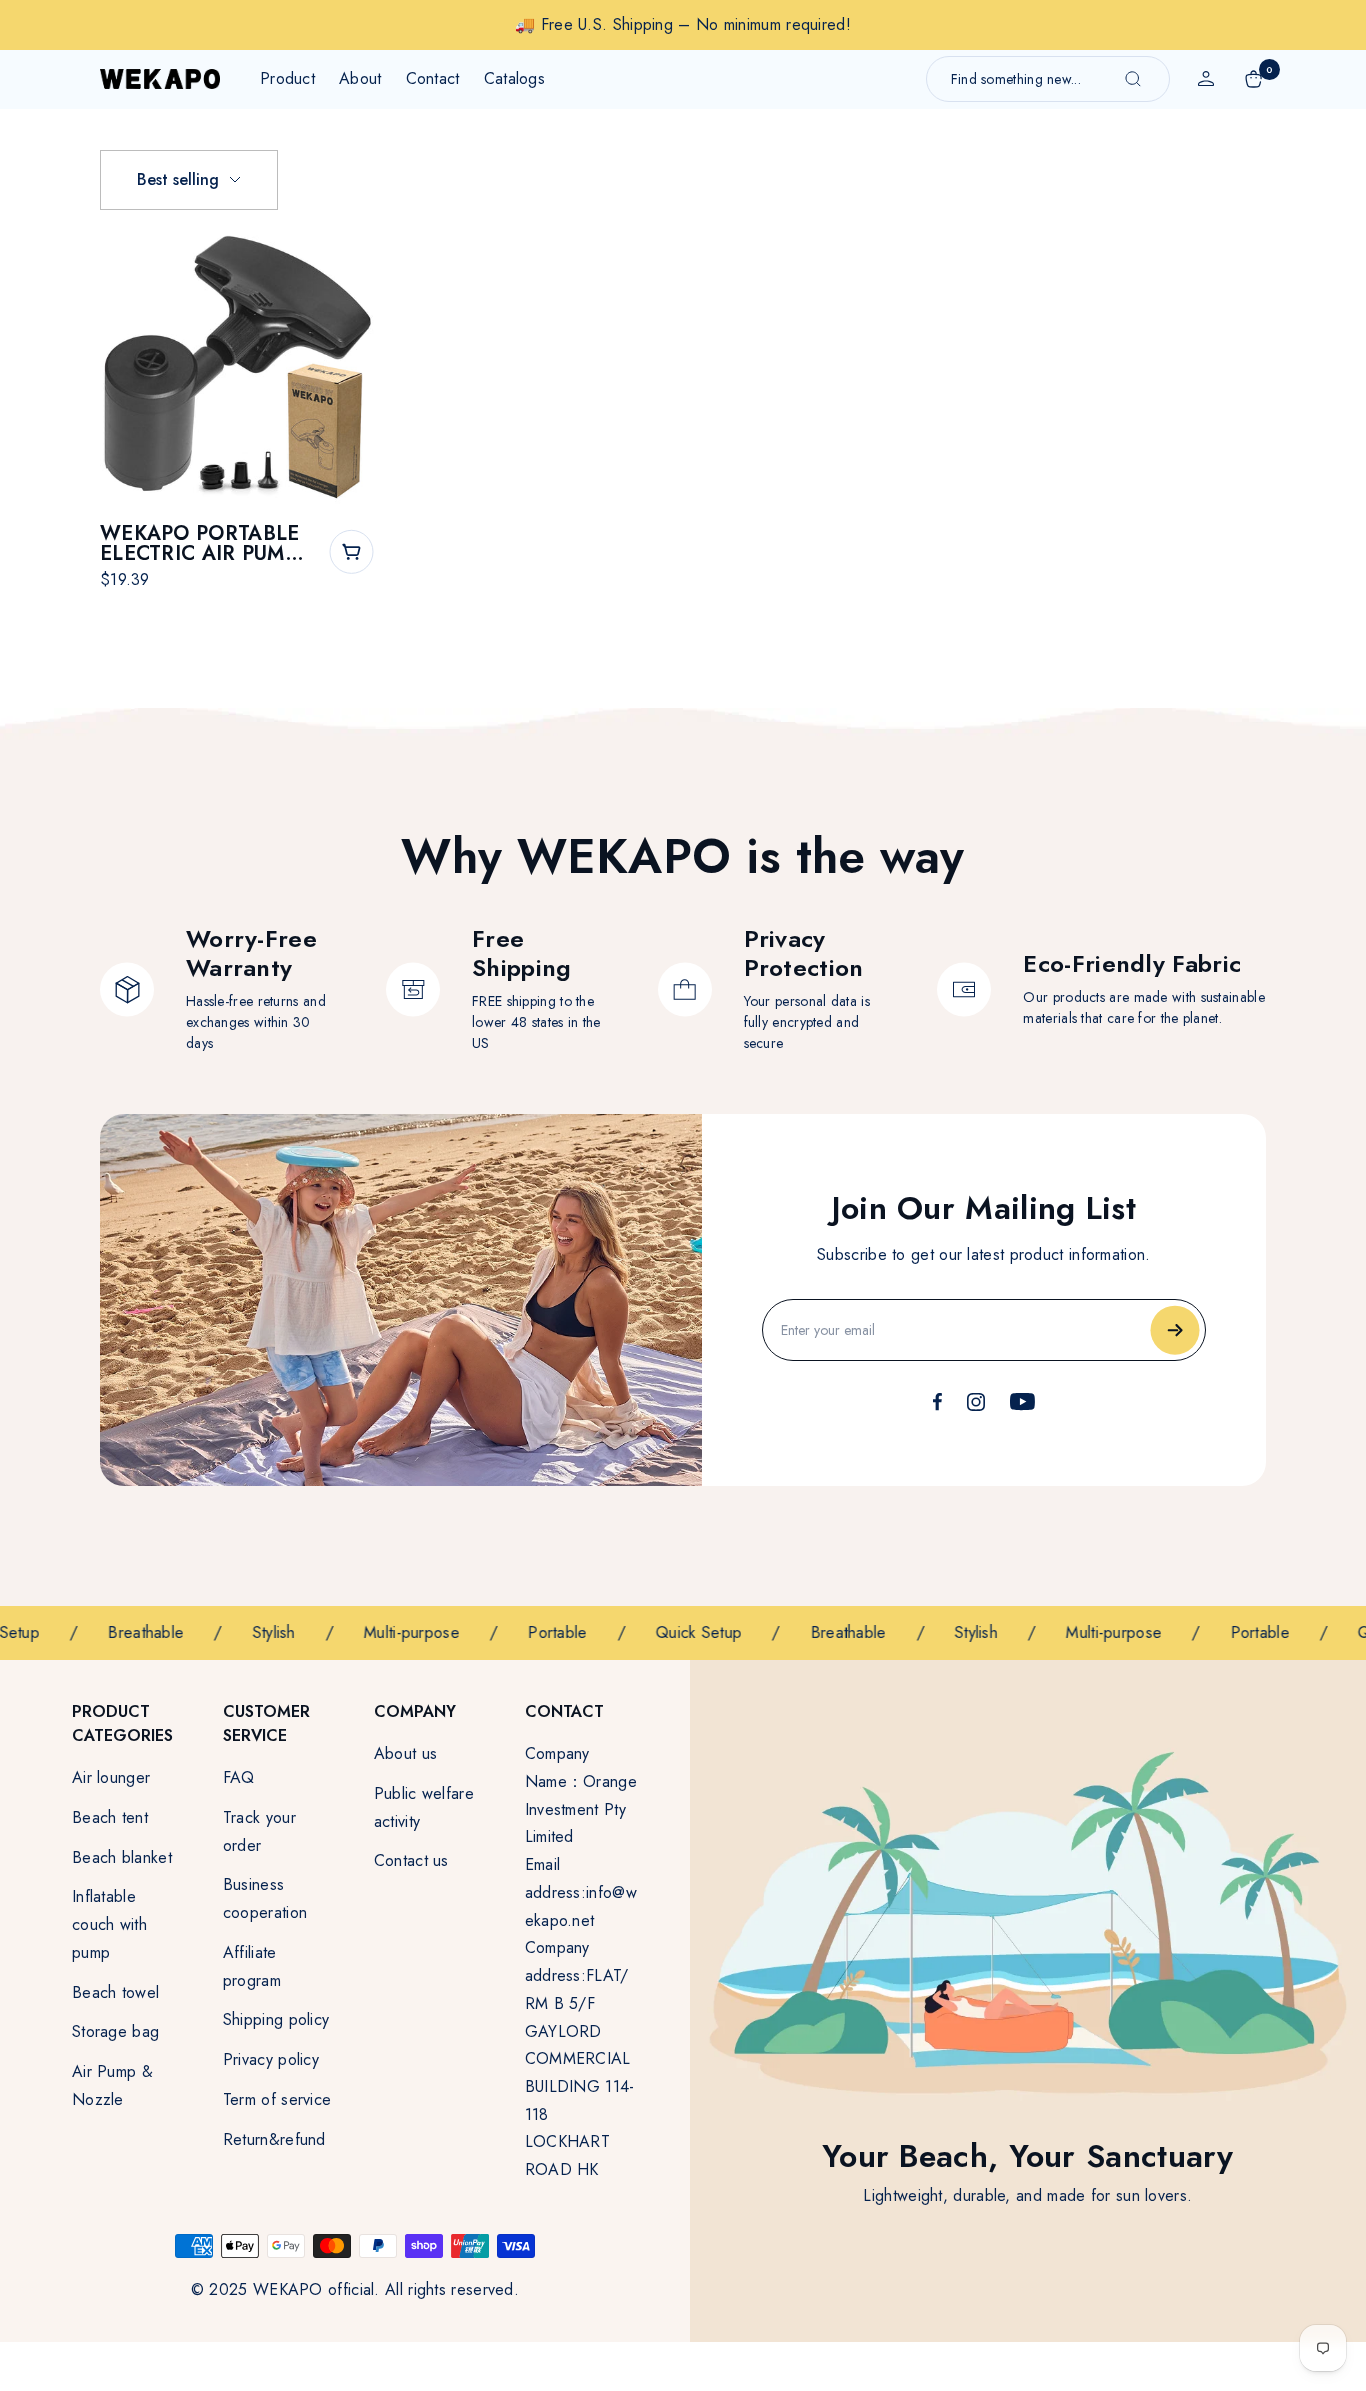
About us (405, 1753)
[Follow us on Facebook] (938, 1402)
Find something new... (1016, 79)
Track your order (259, 1831)
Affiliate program (252, 1966)
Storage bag (115, 2031)
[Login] (1206, 79)
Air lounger (111, 1777)
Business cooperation (265, 1898)
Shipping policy (276, 2019)
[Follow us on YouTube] (1022, 1402)
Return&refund (274, 2139)
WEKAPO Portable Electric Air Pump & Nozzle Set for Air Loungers (200, 544)
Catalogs (514, 78)
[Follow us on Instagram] (976, 1402)
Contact (433, 78)
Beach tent (110, 1817)
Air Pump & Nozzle (112, 2085)
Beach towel (115, 1992)
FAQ (239, 1777)
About (360, 78)
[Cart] (1254, 79)
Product (287, 78)
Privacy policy (271, 2059)
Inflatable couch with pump (109, 1924)
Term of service (277, 2099)
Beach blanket (122, 1857)
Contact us (411, 1860)
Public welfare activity (424, 1807)
